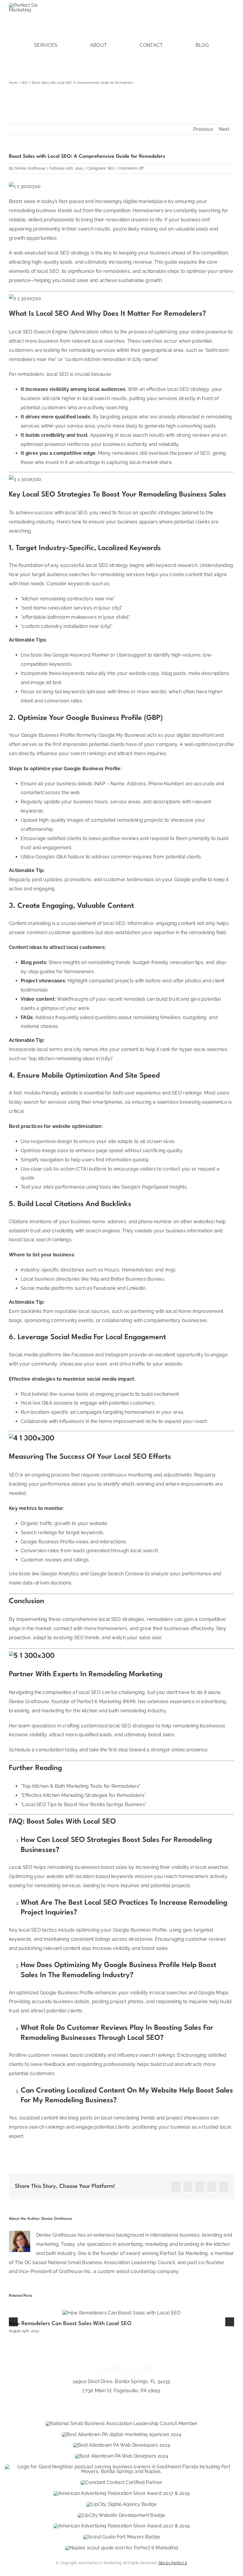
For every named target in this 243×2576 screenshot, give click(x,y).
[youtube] (220, 21)
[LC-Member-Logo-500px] (121, 2423)
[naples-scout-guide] (121, 2548)
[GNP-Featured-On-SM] (121, 2467)
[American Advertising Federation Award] (122, 2493)
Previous (203, 129)
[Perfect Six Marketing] (33, 5)
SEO (111, 168)
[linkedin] (231, 21)
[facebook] (178, 21)
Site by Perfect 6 (173, 2563)
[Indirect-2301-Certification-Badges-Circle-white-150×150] (121, 2482)
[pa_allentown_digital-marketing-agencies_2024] (121, 2434)
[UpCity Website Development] (121, 2515)
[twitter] (188, 21)
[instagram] (199, 21)
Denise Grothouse (30, 168)
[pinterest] (210, 21)
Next (224, 129)
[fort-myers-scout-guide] (122, 2537)
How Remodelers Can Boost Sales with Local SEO (70, 2324)
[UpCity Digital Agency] (121, 2504)
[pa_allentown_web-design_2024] (121, 2456)
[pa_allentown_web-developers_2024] (121, 2445)
